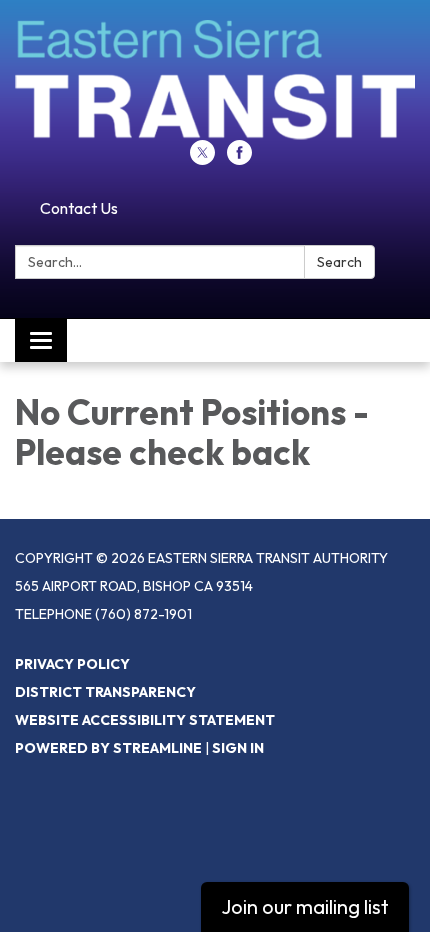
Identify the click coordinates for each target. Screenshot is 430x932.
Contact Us (79, 208)
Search (339, 262)
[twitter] (202, 159)
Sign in (238, 748)
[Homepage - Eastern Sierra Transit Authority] (215, 80)
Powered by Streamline (108, 748)
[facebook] (239, 159)
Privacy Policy (72, 664)
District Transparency (105, 692)
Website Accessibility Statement (145, 720)
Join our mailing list (305, 906)
